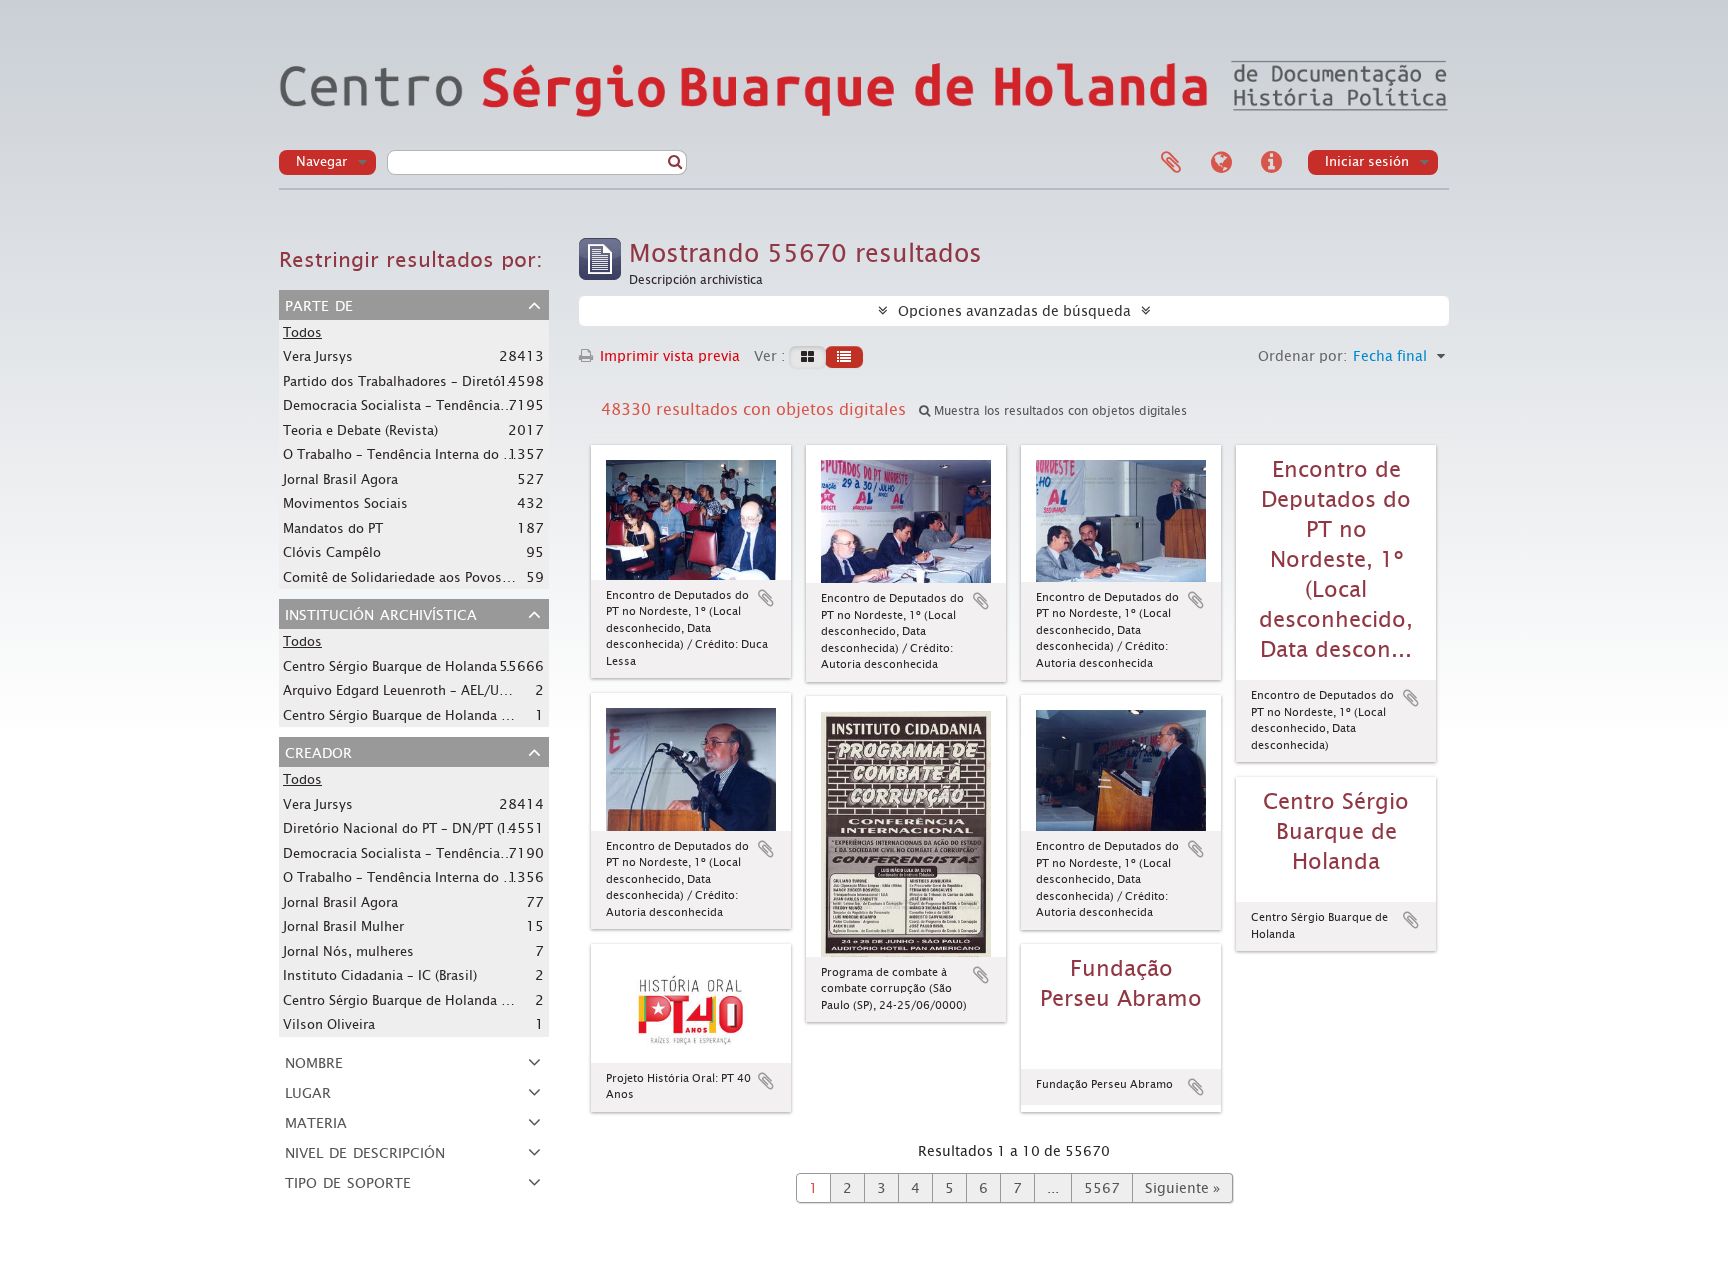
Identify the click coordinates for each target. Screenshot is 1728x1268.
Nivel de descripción (365, 1151)
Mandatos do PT (333, 528)
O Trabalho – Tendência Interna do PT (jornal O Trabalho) (461, 454)
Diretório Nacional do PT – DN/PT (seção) (412, 828)
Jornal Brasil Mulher (343, 926)
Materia (316, 1121)
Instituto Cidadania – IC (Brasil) (380, 975)
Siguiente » (1182, 1188)
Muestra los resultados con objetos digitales (1058, 411)
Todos (302, 332)
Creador (318, 751)
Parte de (319, 304)
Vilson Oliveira (329, 1024)
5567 (1102, 1188)
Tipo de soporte (348, 1181)
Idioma (1221, 163)
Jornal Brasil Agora (340, 479)
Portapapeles (1171, 163)
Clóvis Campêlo (332, 552)
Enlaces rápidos (1271, 163)
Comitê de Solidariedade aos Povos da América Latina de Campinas (493, 577)
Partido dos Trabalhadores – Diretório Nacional (430, 381)
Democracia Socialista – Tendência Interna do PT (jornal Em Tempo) (494, 405)
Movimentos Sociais (345, 503)
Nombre (314, 1061)
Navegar (321, 161)
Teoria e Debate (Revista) (360, 430)
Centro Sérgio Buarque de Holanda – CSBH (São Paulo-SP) (459, 1000)
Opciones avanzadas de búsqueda (1014, 311)
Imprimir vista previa (668, 356)
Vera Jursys (318, 356)
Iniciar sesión (1367, 161)
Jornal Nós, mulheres (348, 951)
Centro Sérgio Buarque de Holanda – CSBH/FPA (428, 666)
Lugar (308, 1091)
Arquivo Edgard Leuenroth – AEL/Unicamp (414, 690)
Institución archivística (381, 613)
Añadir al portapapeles (766, 598)
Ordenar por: (1302, 356)
